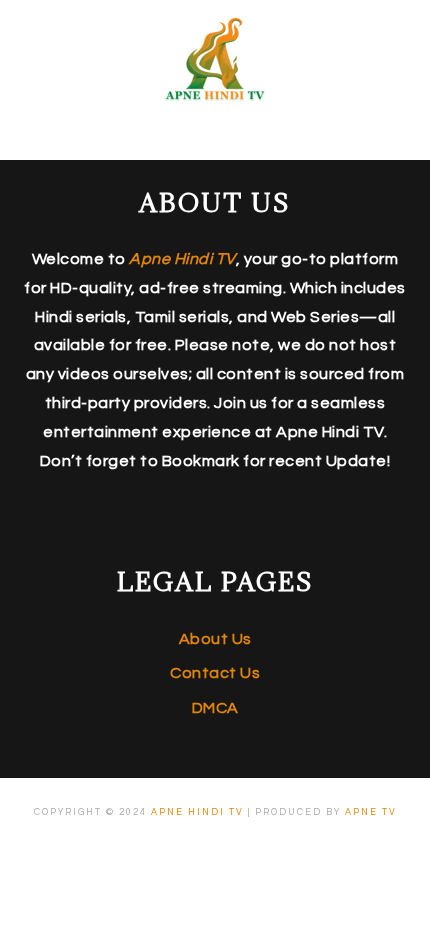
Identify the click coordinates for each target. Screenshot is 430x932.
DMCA (215, 708)
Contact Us (215, 673)
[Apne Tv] (215, 95)
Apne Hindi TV (197, 812)
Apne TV (371, 812)
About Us (215, 639)
